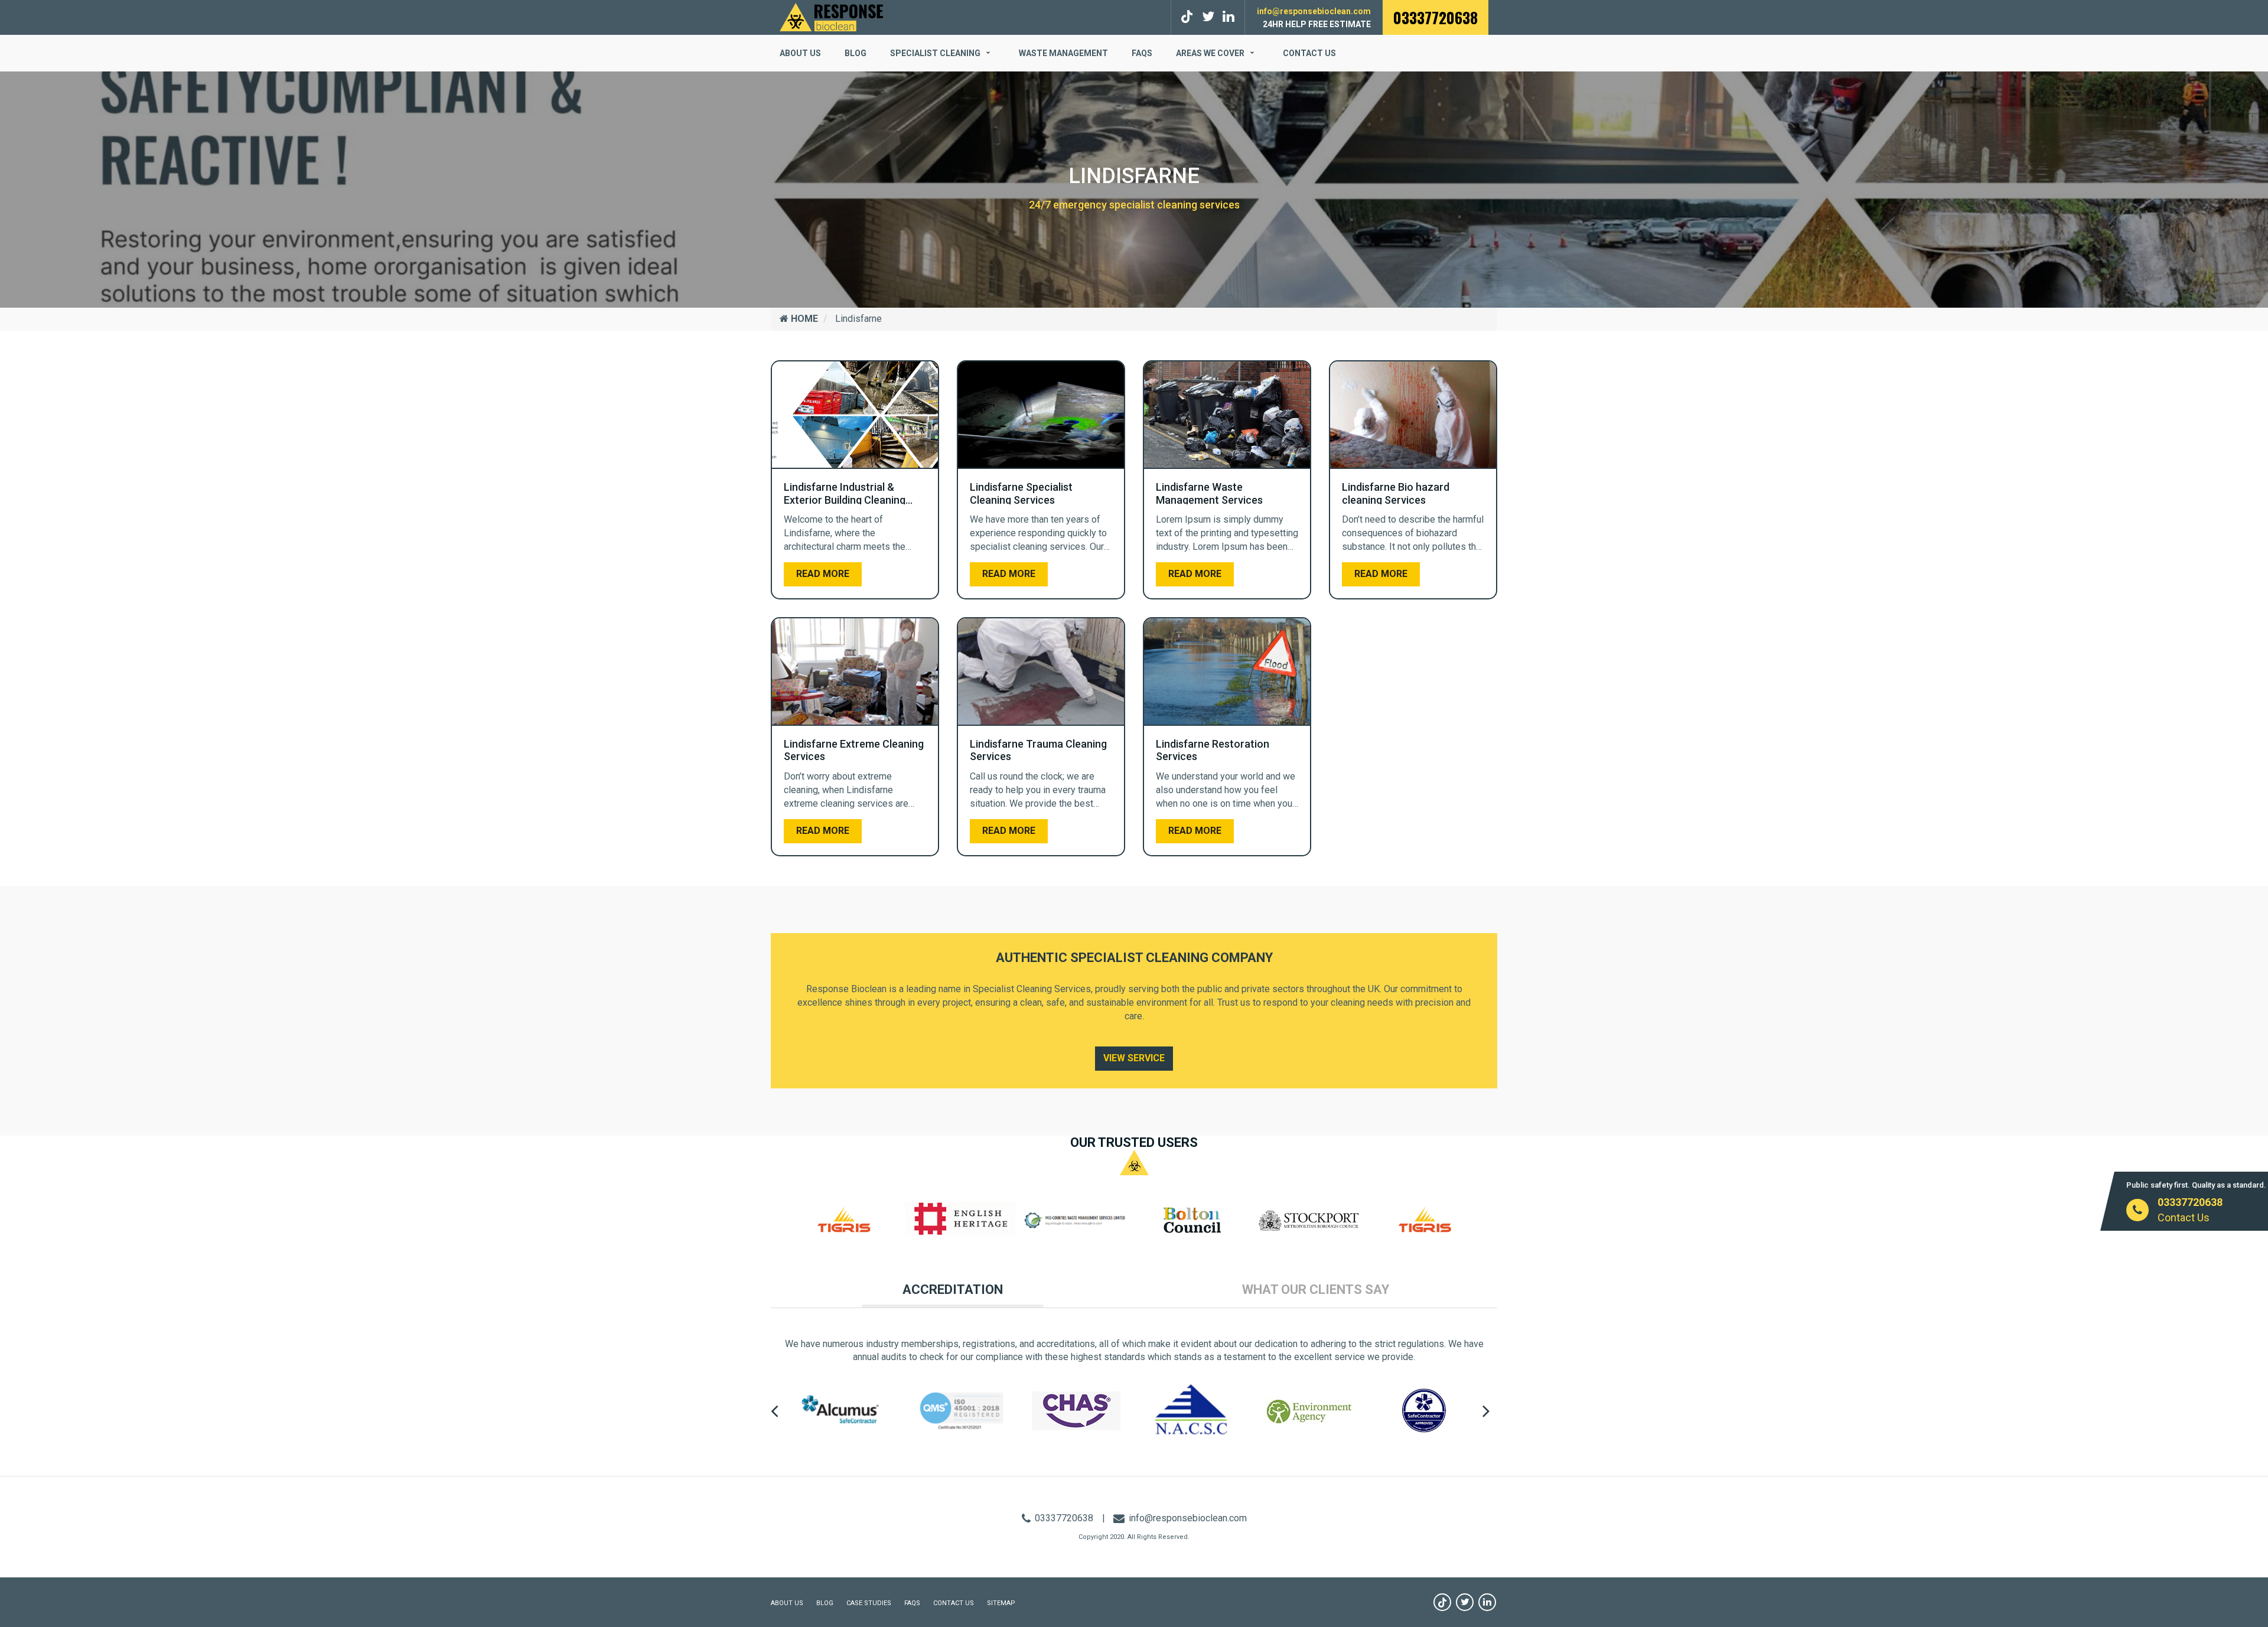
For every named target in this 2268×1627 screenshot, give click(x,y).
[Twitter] (1208, 17)
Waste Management (1063, 53)
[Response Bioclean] (831, 16)
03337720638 (1436, 17)
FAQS (1142, 53)
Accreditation (953, 1289)
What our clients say (1316, 1289)
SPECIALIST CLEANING (935, 53)
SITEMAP (1001, 1603)
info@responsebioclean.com (1314, 11)
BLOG (856, 53)
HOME (803, 319)
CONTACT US (954, 1603)
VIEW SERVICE (1134, 1058)
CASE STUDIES (869, 1603)
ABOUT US (800, 53)
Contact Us (1309, 53)
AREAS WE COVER (1210, 53)
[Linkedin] (1487, 1602)
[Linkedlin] (1228, 17)
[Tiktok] (1189, 17)
